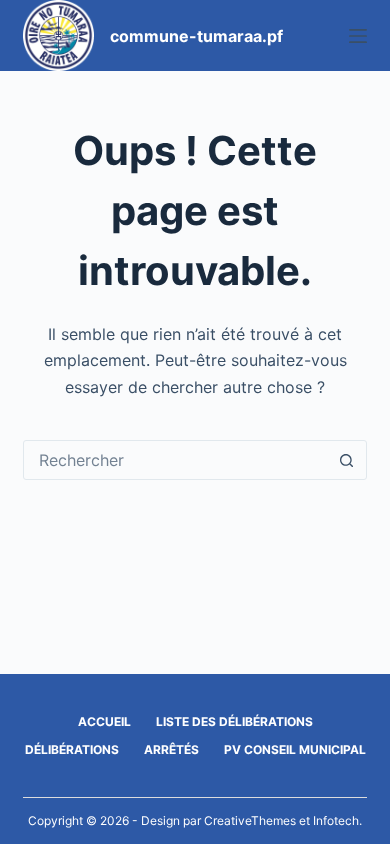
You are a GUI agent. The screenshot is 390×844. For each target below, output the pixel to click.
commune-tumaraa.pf (196, 36)
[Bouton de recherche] (347, 460)
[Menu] (358, 36)
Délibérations (72, 749)
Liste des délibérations (234, 721)
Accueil (104, 721)
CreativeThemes (250, 820)
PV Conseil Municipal (295, 749)
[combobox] (175, 460)
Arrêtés (171, 749)
